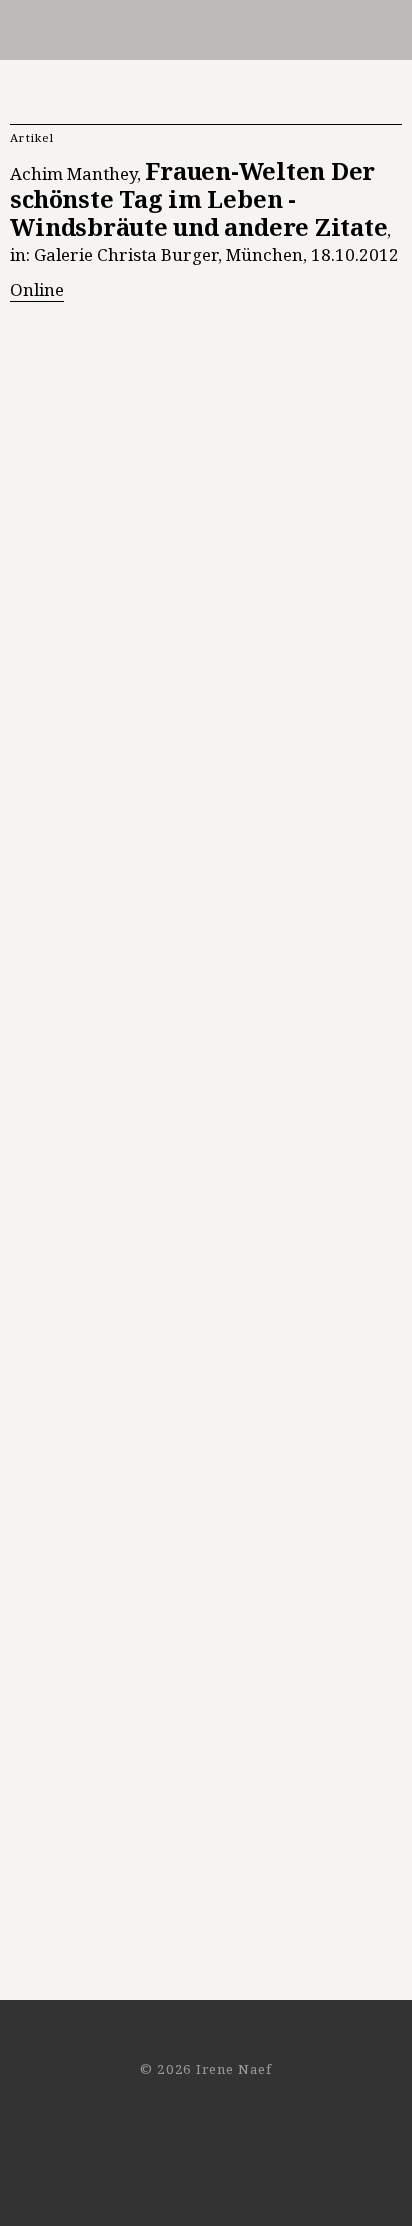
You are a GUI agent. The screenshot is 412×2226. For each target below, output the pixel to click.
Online (37, 289)
